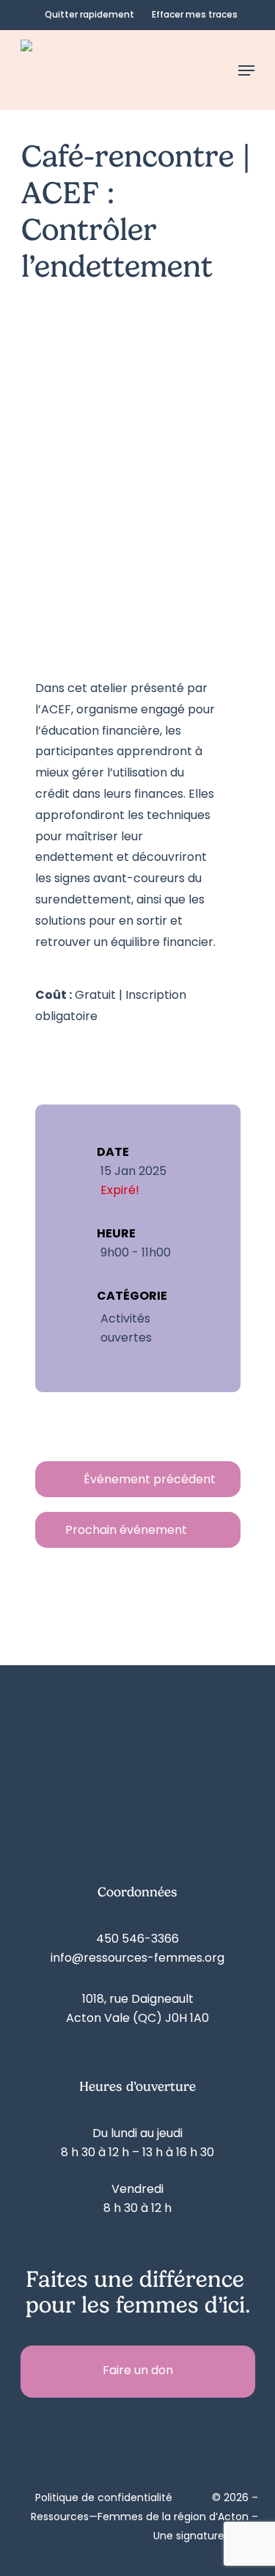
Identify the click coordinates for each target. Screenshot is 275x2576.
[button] (246, 70)
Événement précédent (150, 1480)
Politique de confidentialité (104, 2499)
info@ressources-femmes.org (137, 1959)
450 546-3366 (137, 1940)
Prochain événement (126, 1531)
